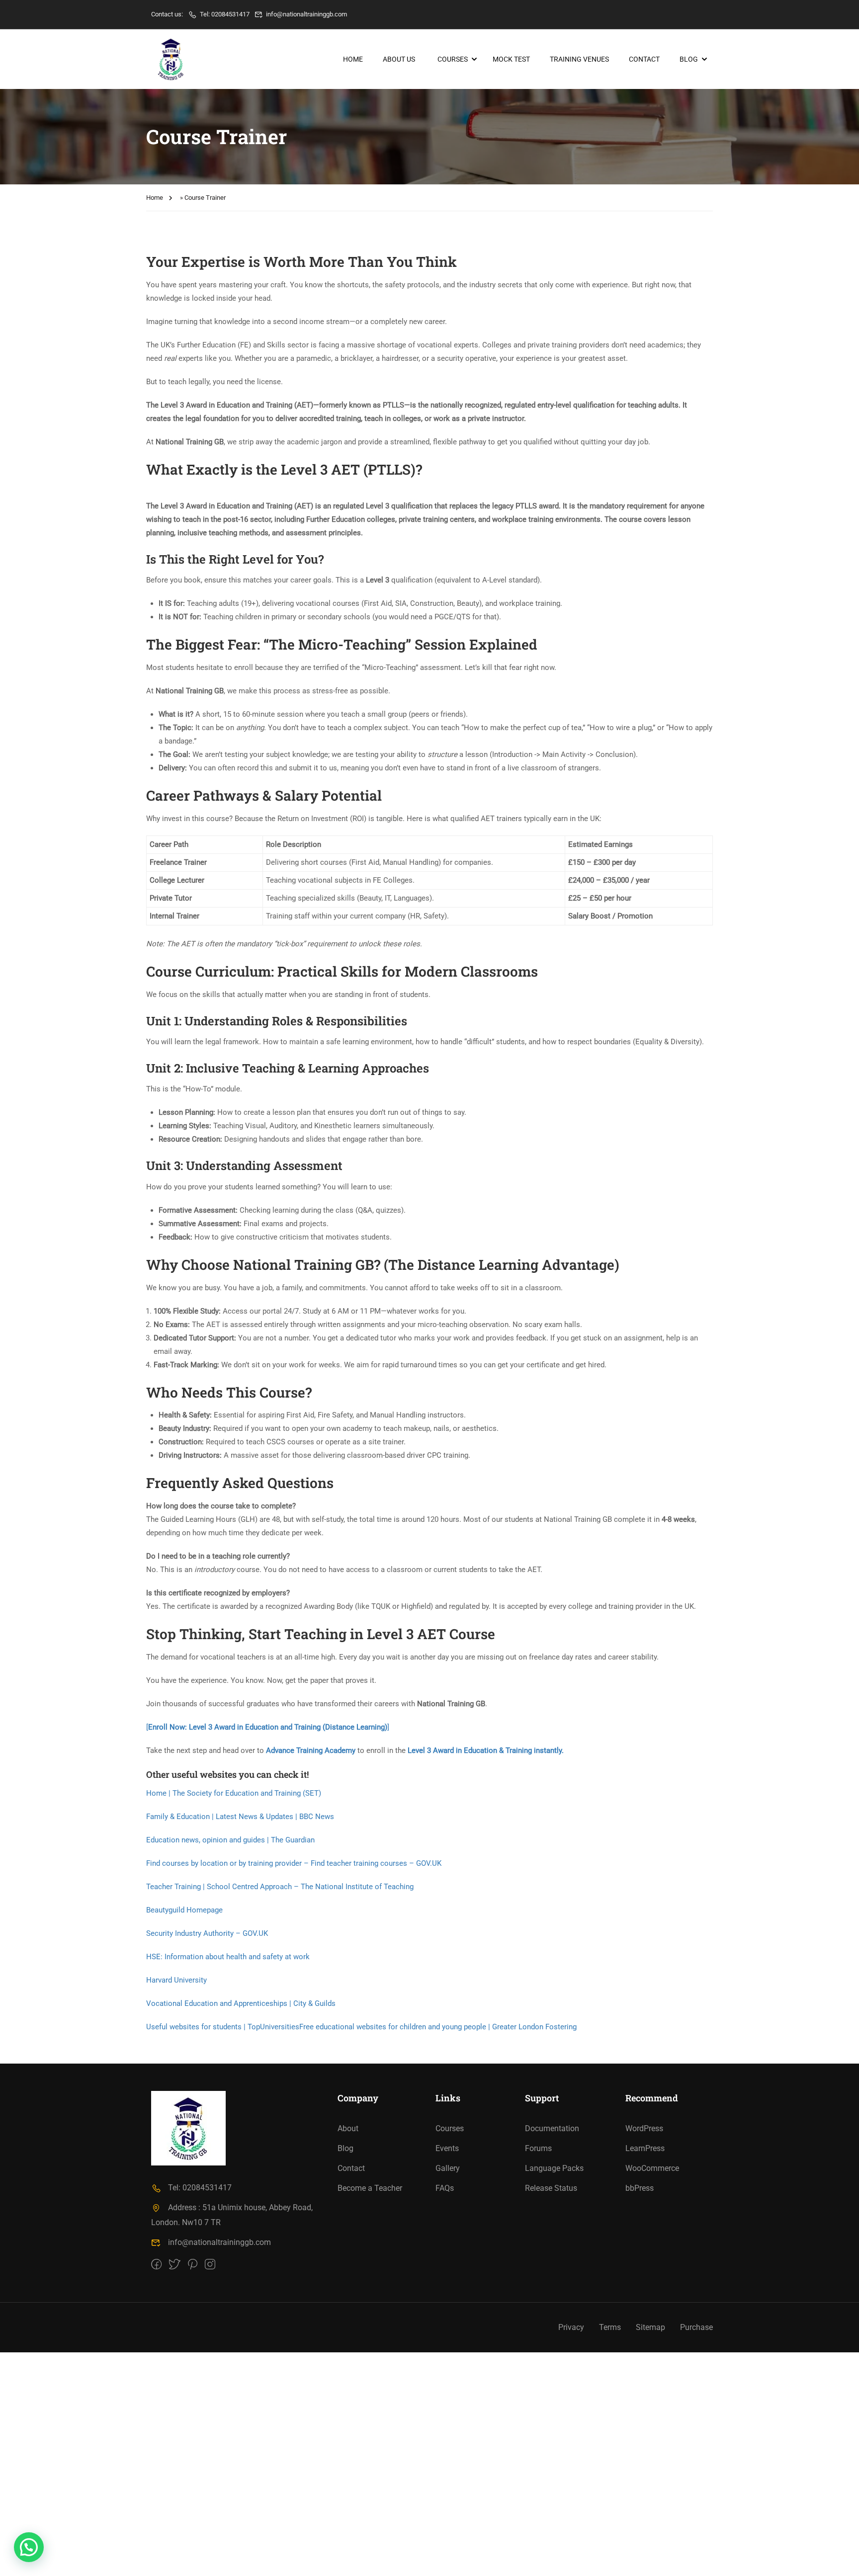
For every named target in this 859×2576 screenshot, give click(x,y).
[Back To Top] (839, 2559)
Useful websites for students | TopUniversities (223, 2027)
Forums (538, 2148)
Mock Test (511, 59)
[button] (29, 2547)
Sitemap (650, 2327)
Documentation (552, 2128)
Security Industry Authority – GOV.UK (207, 1933)
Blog (689, 59)
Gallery (448, 2168)
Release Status (551, 2188)
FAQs (445, 2188)
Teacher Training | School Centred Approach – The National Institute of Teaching (280, 1887)
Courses (453, 59)
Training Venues (579, 59)
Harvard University (176, 1980)
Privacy (571, 2327)
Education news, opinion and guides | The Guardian (230, 1840)
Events (447, 2148)
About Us (399, 59)
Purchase (696, 2327)
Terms (610, 2327)
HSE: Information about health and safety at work (228, 1957)
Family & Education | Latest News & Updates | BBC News (240, 1817)
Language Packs (554, 2168)
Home (353, 59)
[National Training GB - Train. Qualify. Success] (171, 59)
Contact (644, 59)
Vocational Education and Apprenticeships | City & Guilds (241, 2003)
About (348, 2128)
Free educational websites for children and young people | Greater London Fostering (438, 2027)
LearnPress (645, 2148)
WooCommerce (652, 2168)
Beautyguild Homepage (184, 1910)
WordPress (644, 2128)
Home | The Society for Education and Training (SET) (234, 1793)
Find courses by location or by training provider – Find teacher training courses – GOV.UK (294, 1863)
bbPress (640, 2188)
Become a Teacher (370, 2188)
